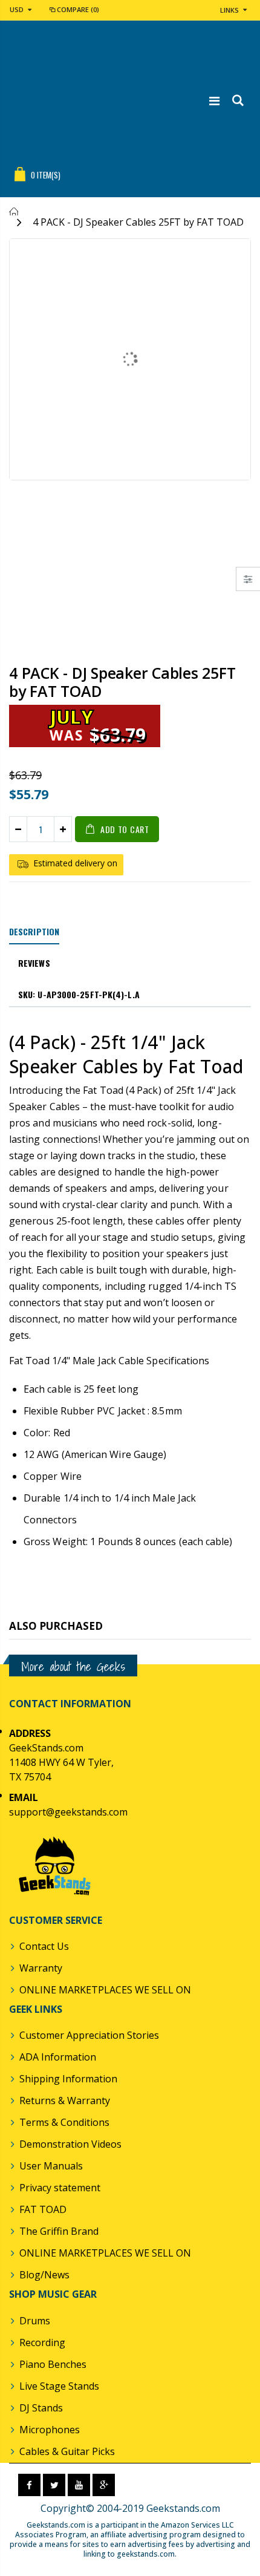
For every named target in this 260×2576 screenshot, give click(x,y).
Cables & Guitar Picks (67, 2451)
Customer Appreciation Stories (89, 2035)
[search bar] (237, 101)
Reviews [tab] (34, 963)
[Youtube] (79, 2485)
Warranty (41, 1968)
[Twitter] (54, 2485)
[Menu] (214, 101)
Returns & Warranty (65, 2100)
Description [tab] (34, 931)
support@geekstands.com (68, 1812)
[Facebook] (29, 2485)
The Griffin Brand (59, 2231)
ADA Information (58, 2057)
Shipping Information (68, 2079)
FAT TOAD (43, 2209)
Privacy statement (60, 2188)
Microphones (50, 2430)
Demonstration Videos (70, 2144)
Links (229, 10)
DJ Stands (41, 2408)
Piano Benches (53, 2364)
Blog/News (44, 2275)
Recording (42, 2342)
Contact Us (44, 1946)
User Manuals (51, 2166)
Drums (35, 2321)
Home (14, 211)
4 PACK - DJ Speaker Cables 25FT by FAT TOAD (122, 682)
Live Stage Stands (59, 2386)
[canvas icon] (248, 579)
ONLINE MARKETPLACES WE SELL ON (105, 1990)
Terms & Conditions (64, 2122)
